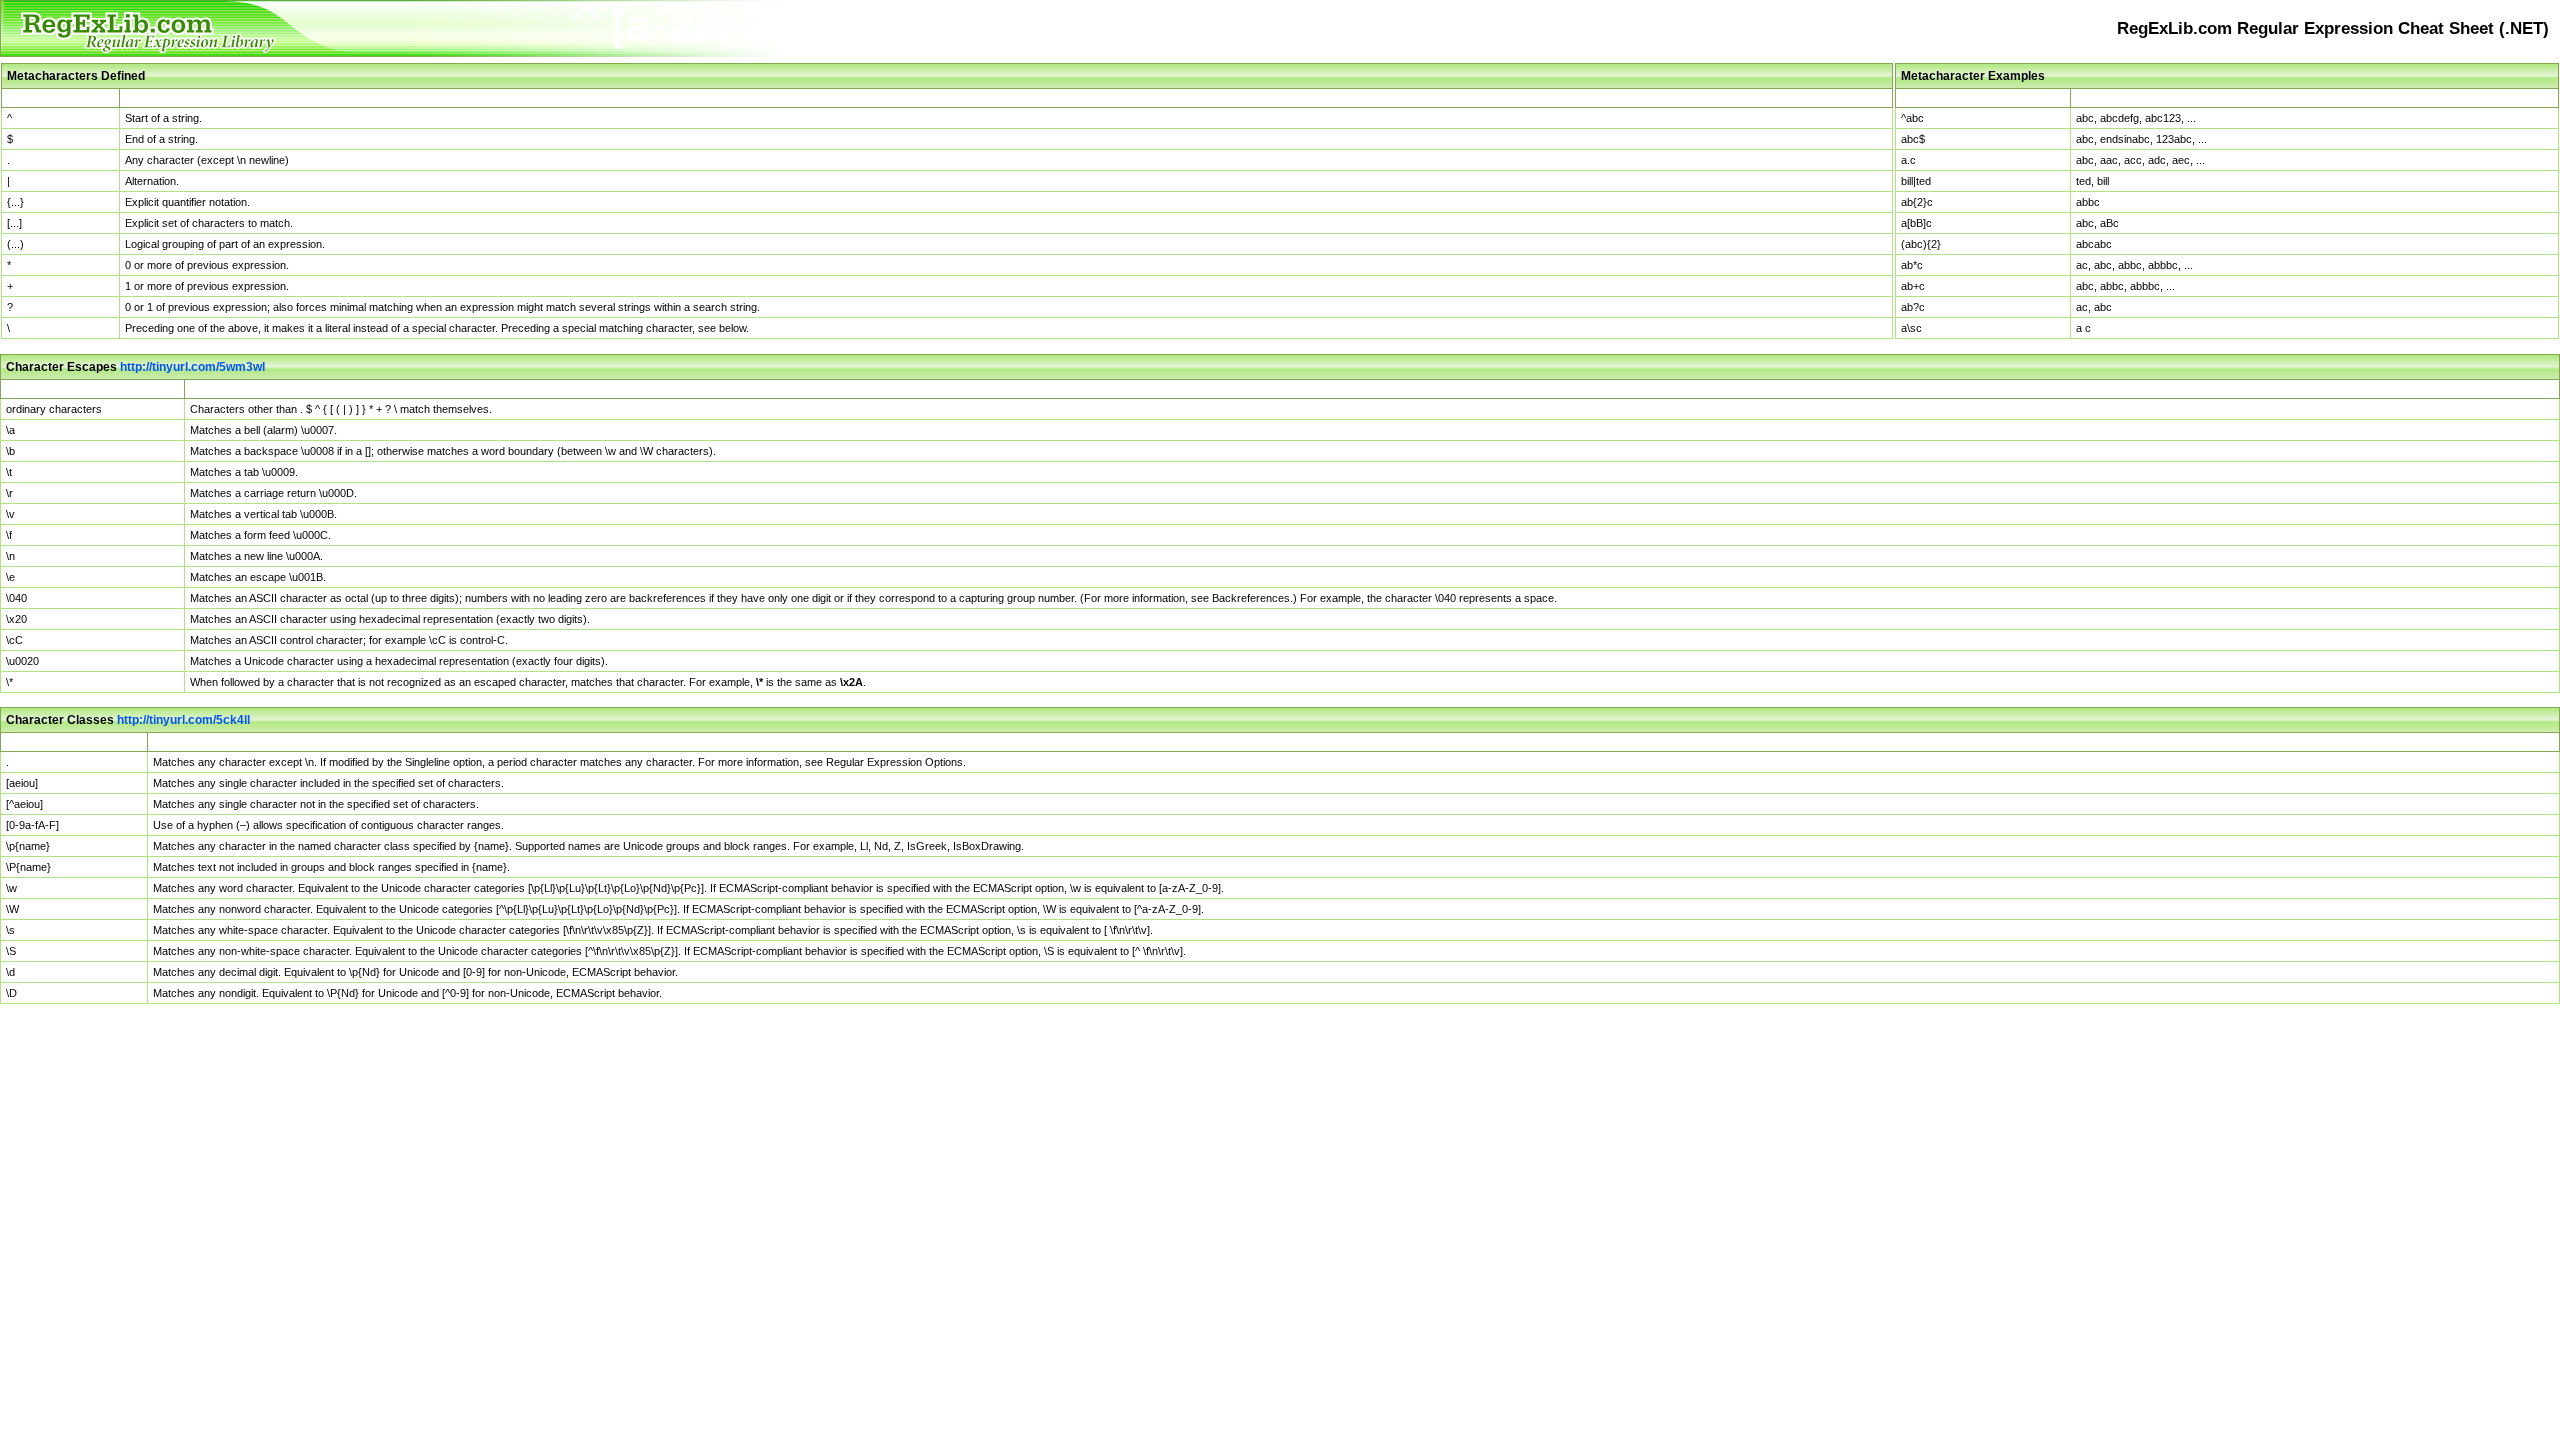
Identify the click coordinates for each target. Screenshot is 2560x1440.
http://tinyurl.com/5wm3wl (192, 367)
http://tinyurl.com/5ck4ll (183, 720)
